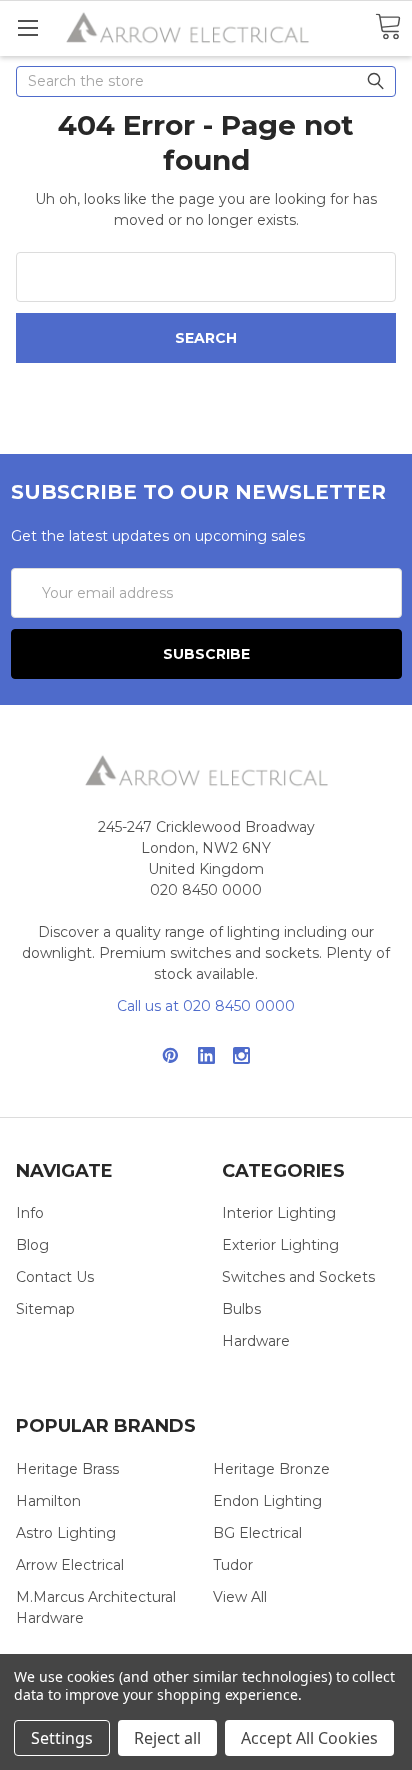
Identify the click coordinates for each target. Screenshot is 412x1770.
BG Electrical (257, 1533)
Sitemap (45, 1309)
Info (30, 1213)
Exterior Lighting (280, 1245)
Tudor (233, 1565)
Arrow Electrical (70, 1565)
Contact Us (55, 1277)
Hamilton (48, 1501)
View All (240, 1597)
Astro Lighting (66, 1533)
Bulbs (241, 1309)
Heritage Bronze (271, 1469)
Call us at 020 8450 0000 (206, 1006)
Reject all (167, 1738)
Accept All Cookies (309, 1738)
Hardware (256, 1341)
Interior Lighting (279, 1213)
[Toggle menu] (27, 27)
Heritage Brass (67, 1469)
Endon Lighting (267, 1501)
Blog (32, 1245)
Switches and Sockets (298, 1277)
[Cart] (388, 27)
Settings (62, 1738)
